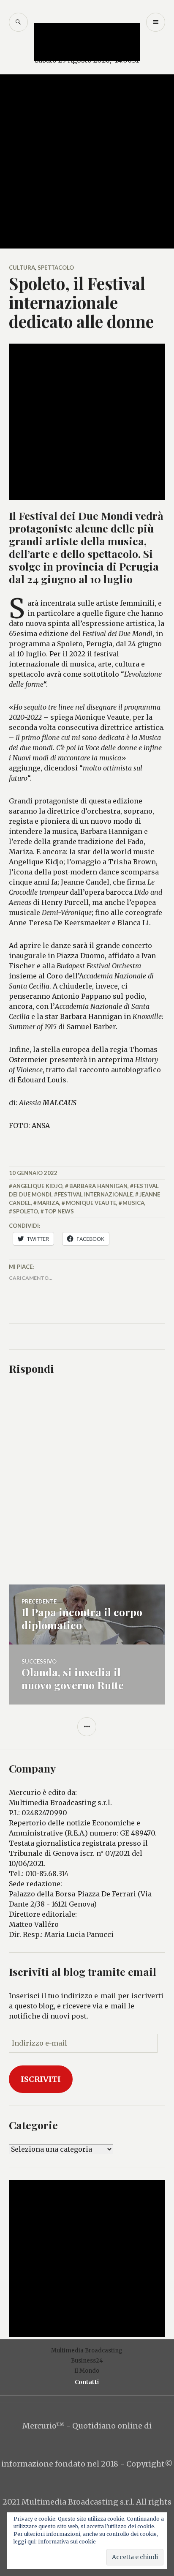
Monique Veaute (91, 1203)
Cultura (22, 268)
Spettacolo (56, 268)
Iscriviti (41, 2079)
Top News (59, 1211)
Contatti (87, 2382)
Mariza (48, 1203)
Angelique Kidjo (38, 1186)
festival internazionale (95, 1194)
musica (133, 1203)
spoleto (25, 1211)
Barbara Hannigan (98, 1186)
